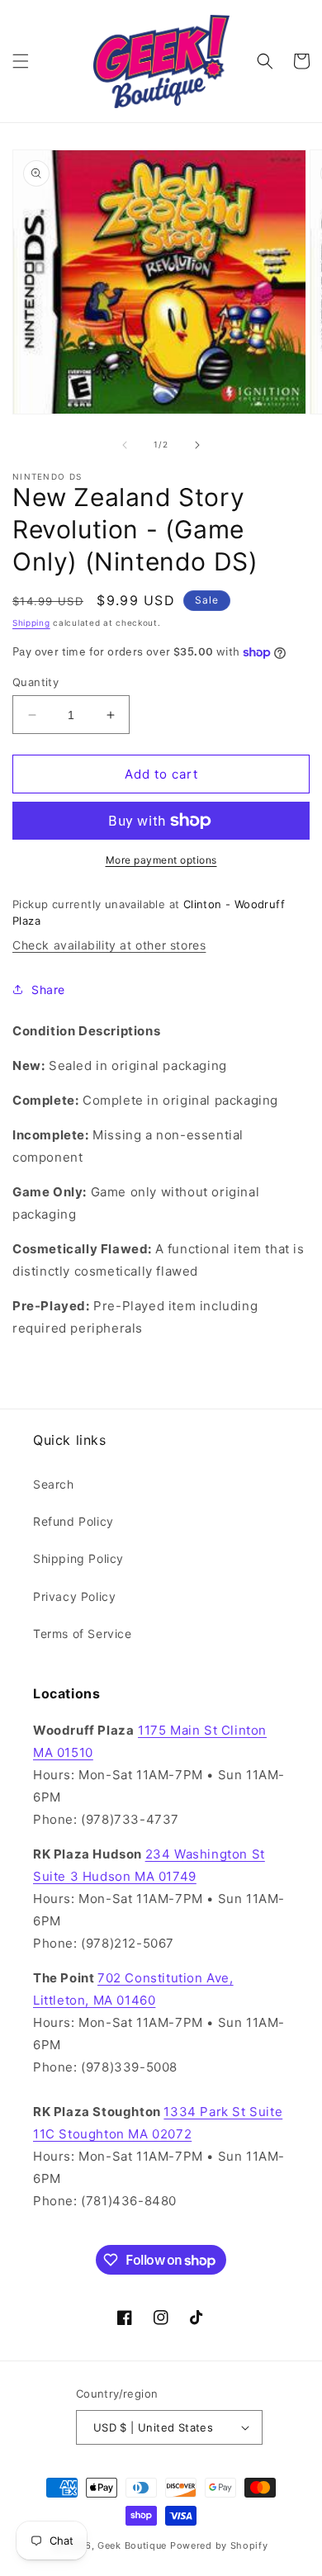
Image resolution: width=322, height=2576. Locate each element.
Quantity (36, 682)
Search (54, 1484)
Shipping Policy (78, 1558)
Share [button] (48, 990)
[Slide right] (197, 445)
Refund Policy (73, 1521)
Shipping (31, 623)
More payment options (161, 860)
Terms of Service (83, 1634)
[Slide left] (125, 445)
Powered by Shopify (219, 2545)
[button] (21, 61)
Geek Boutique (132, 2545)
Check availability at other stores (109, 945)
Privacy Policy (74, 1596)
